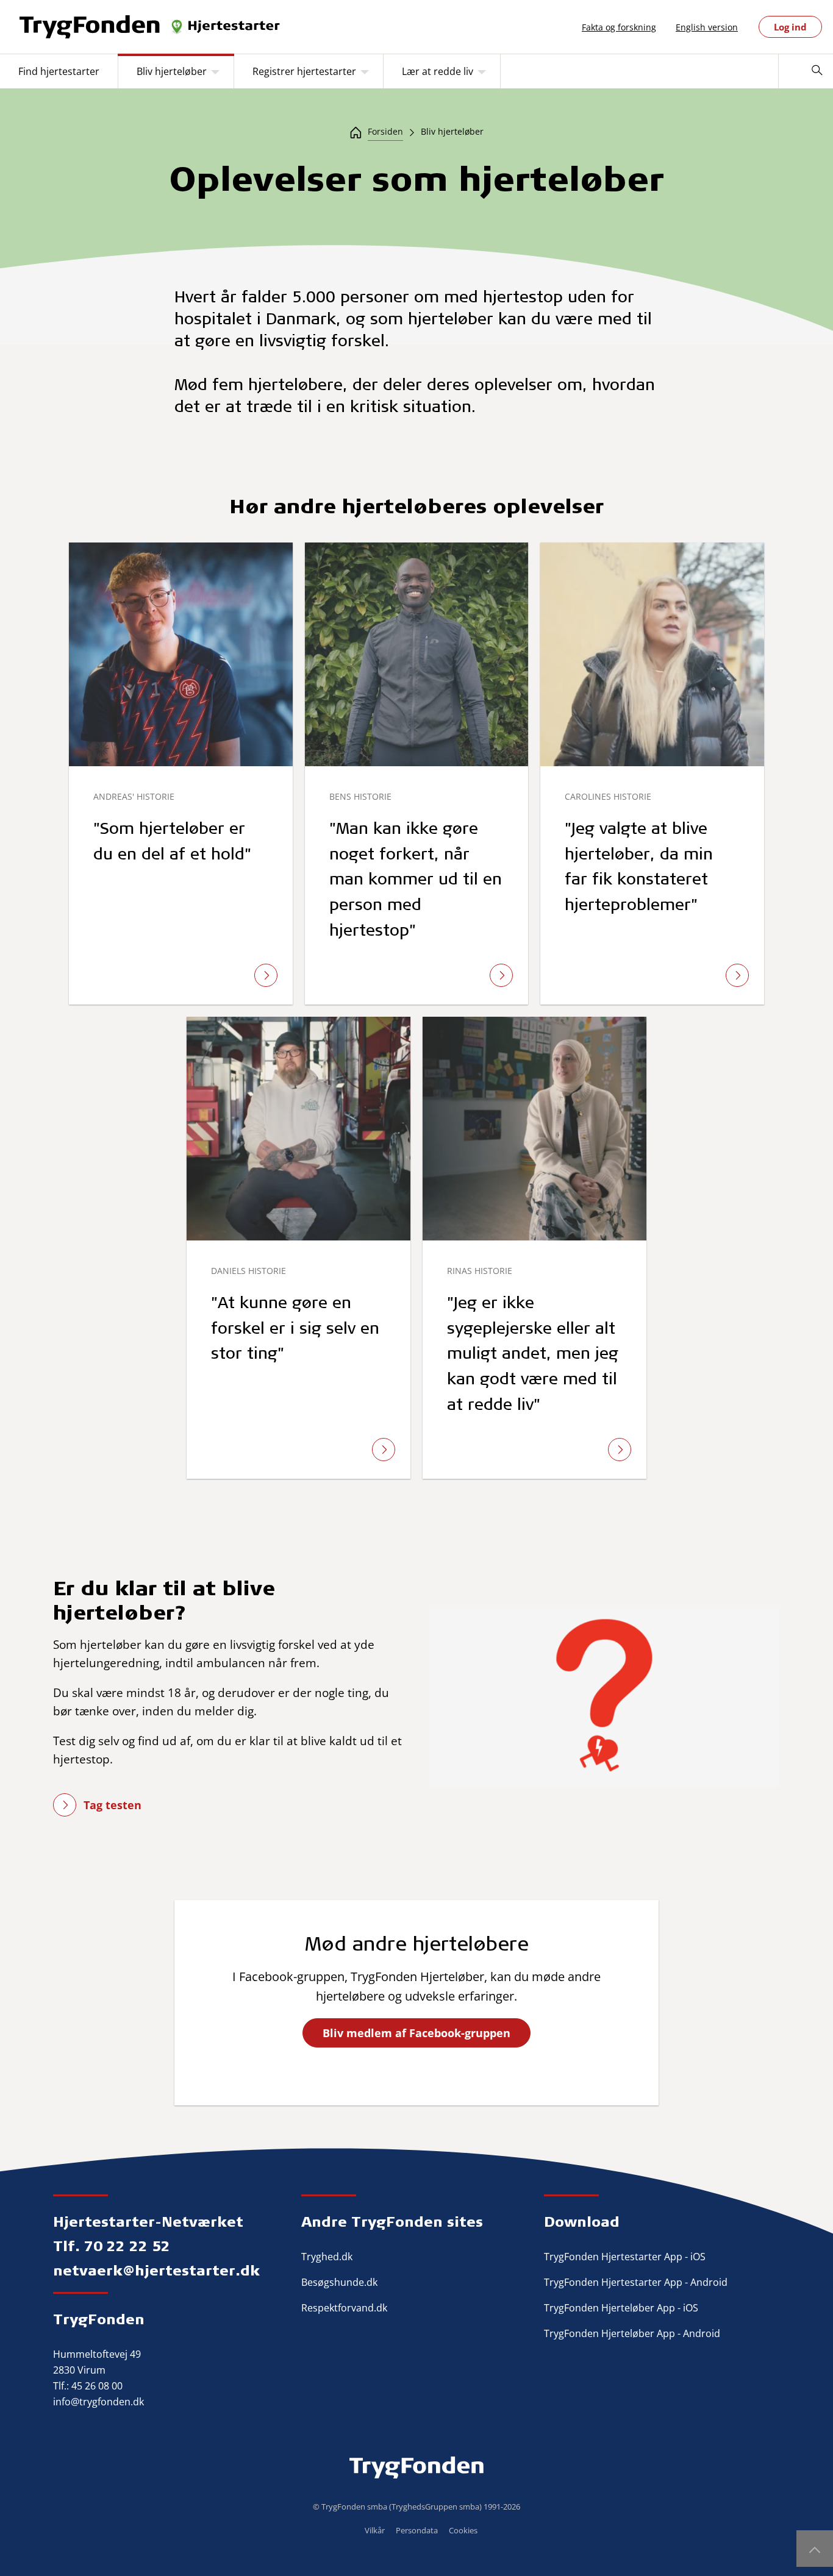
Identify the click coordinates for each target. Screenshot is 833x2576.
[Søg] (817, 71)
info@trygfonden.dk (98, 2402)
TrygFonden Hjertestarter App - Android (636, 2282)
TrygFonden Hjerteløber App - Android (632, 2333)
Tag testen (113, 1805)
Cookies (463, 2530)
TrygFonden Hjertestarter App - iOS (625, 2257)
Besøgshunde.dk (339, 2282)
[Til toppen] (815, 2549)
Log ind (790, 27)
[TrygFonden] (151, 27)
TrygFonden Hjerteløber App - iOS (621, 2308)
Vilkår (375, 2530)
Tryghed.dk (327, 2257)
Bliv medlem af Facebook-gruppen (416, 2033)
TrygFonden (99, 2319)
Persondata (417, 2530)
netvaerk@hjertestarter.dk (156, 2270)
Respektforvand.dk (344, 2308)
